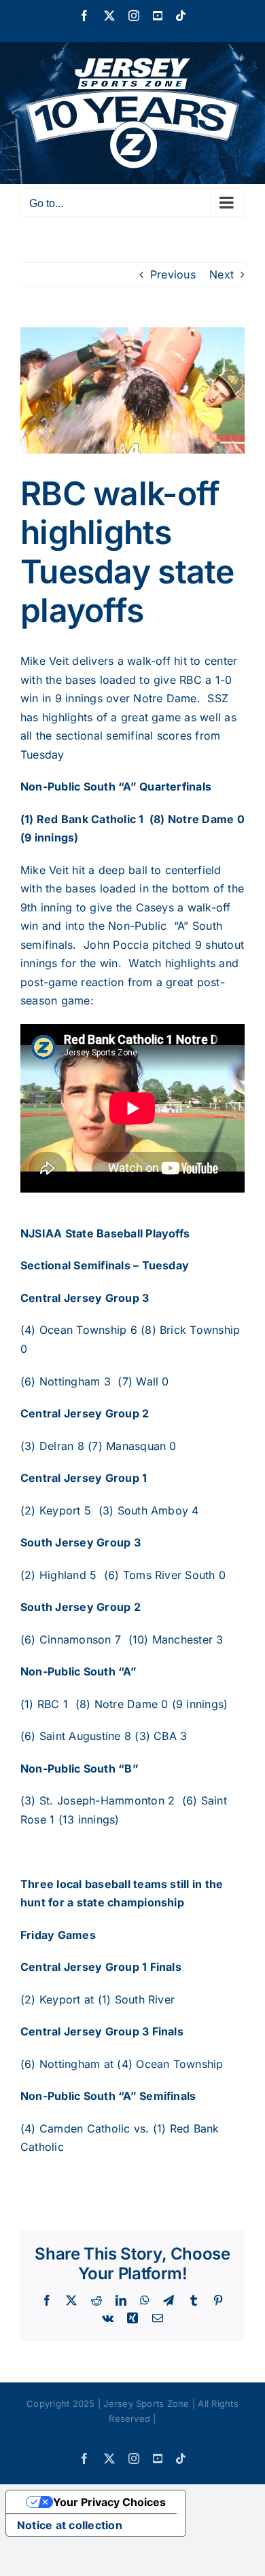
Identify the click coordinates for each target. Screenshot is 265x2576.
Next (222, 274)
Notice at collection (70, 2525)
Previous (173, 274)
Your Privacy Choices (109, 2502)
